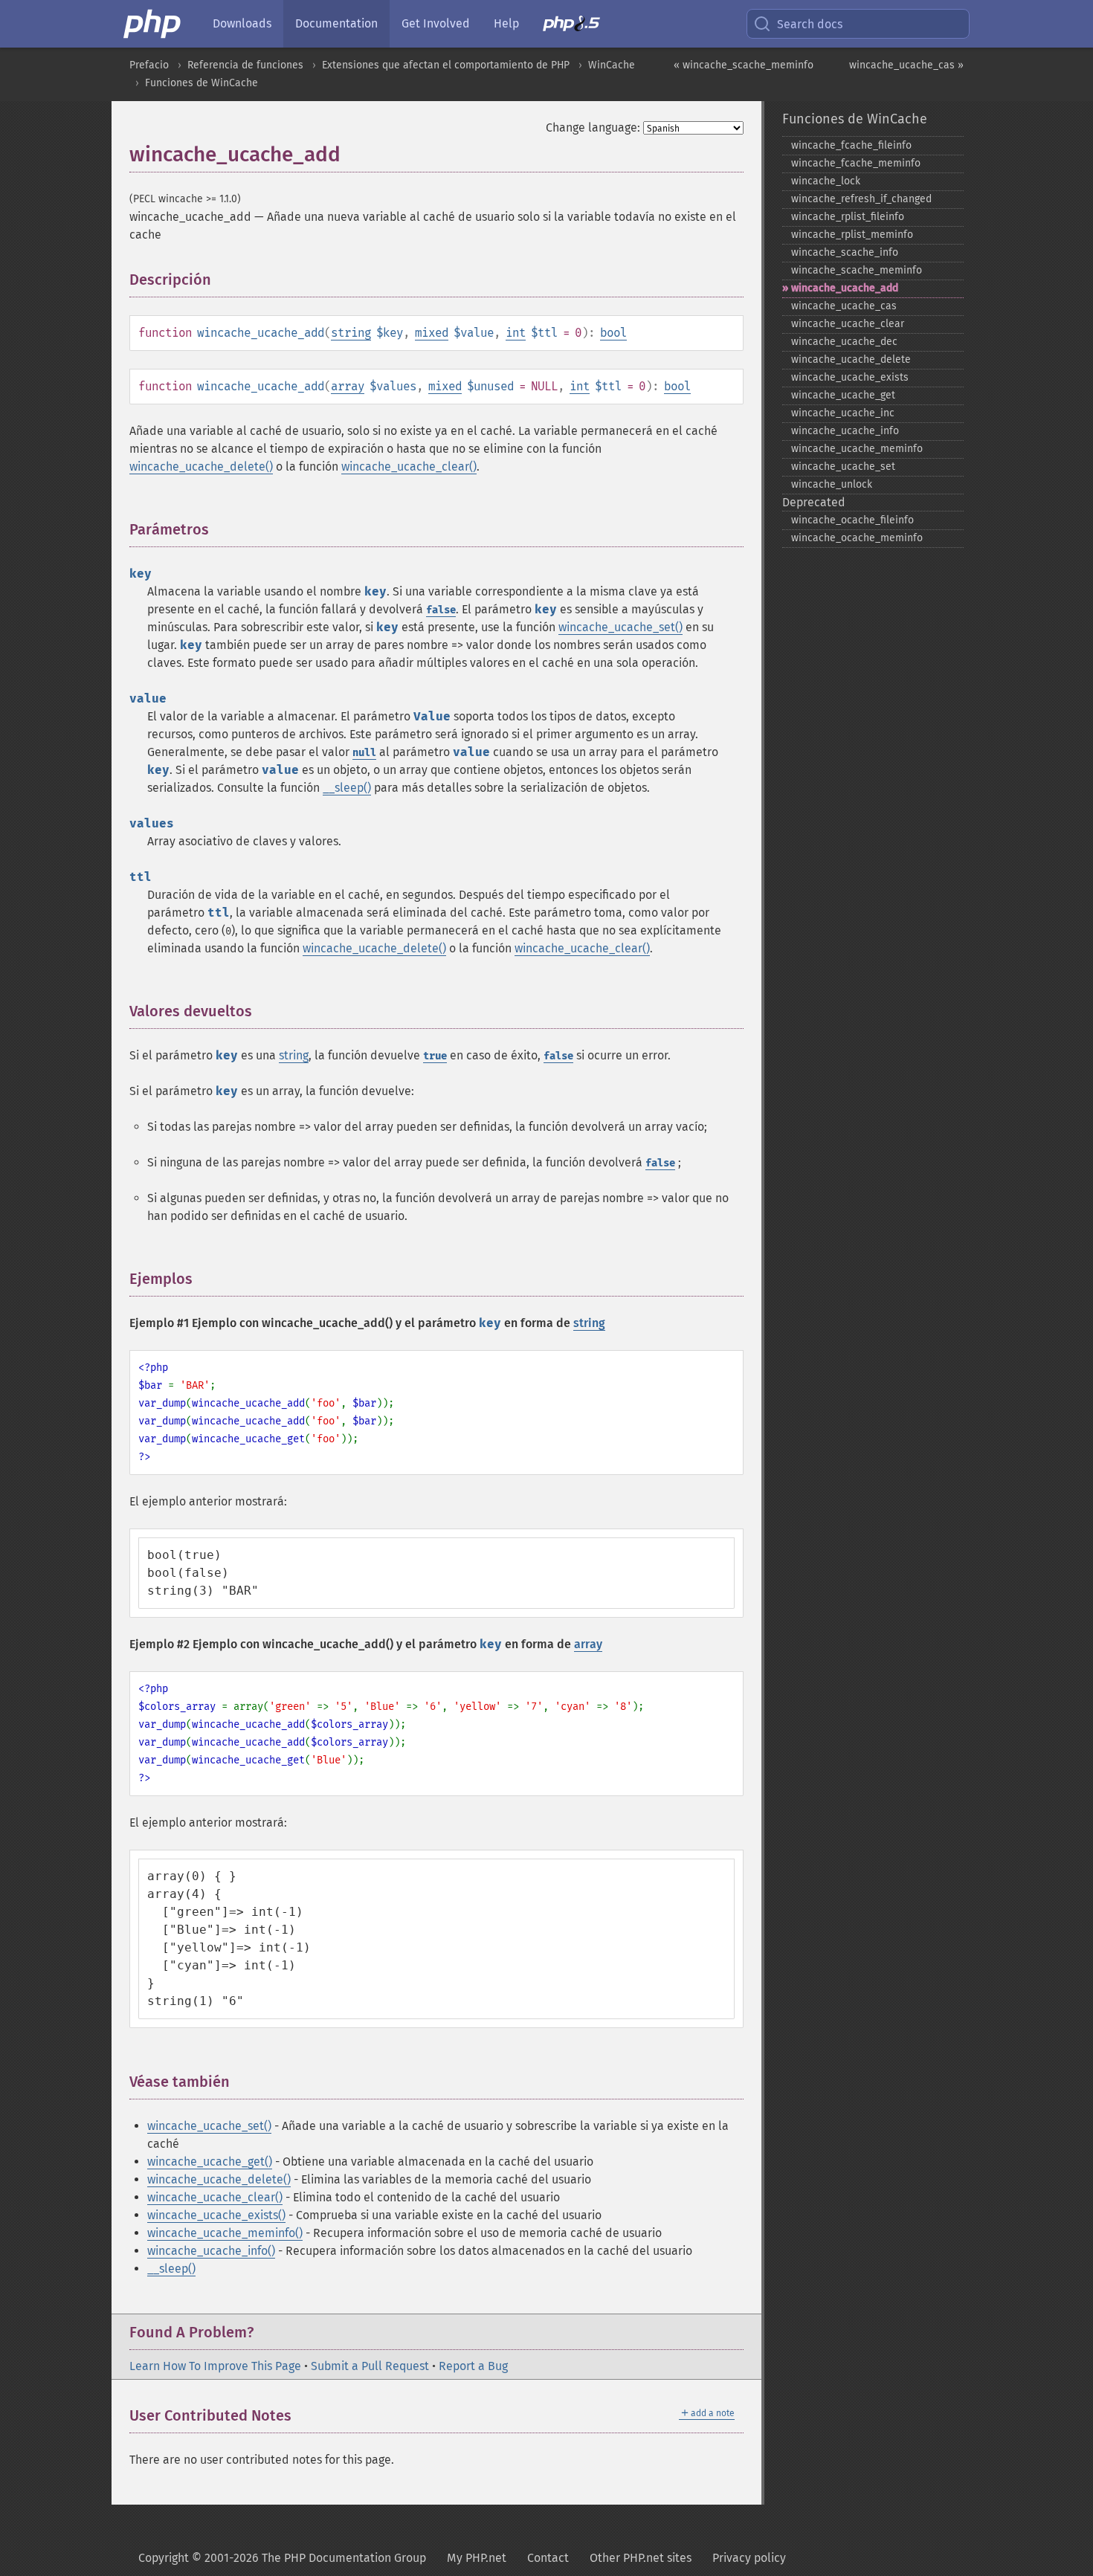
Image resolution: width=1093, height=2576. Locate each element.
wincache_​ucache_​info (845, 431)
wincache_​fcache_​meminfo (856, 163)
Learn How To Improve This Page (215, 2366)
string (351, 333)
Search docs (810, 24)
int (516, 333)
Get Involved (436, 23)
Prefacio (149, 65)
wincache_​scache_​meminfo (857, 270)
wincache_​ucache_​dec (844, 342)
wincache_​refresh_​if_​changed (861, 199)
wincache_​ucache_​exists (850, 377)
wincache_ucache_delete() (201, 467)
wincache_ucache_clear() (409, 467)
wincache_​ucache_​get (843, 395)
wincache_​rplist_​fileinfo (848, 217)
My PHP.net (477, 2558)
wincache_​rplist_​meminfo (852, 235)
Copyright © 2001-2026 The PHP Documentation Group (282, 2558)
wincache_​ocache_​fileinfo (852, 520)
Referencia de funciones (245, 65)
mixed (432, 333)
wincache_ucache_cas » (906, 65)
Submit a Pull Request (370, 2366)
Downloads (242, 23)
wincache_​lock (826, 181)
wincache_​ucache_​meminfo (857, 449)
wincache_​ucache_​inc (843, 413)
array (348, 386)
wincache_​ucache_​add (845, 288)
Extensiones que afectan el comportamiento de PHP (446, 65)
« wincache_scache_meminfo (744, 65)
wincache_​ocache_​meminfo (857, 538)
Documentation (336, 23)
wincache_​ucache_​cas (844, 306)
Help (506, 23)
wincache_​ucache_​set (843, 467)
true (435, 1056)
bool (613, 333)
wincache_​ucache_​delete (851, 359)
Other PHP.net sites (641, 2558)
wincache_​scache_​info (845, 252)
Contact (548, 2558)
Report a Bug (473, 2366)
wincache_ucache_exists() (216, 2215)
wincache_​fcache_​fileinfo (851, 145)
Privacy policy (749, 2558)
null (364, 753)
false (441, 610)
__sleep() (347, 788)
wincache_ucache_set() (620, 627)
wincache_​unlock (832, 484)
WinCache (612, 65)
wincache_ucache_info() (211, 2251)
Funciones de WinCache (201, 83)
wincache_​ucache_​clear (848, 324)
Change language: (593, 127)
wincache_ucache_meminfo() (225, 2233)
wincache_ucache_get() (210, 2162)
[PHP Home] (153, 24)
